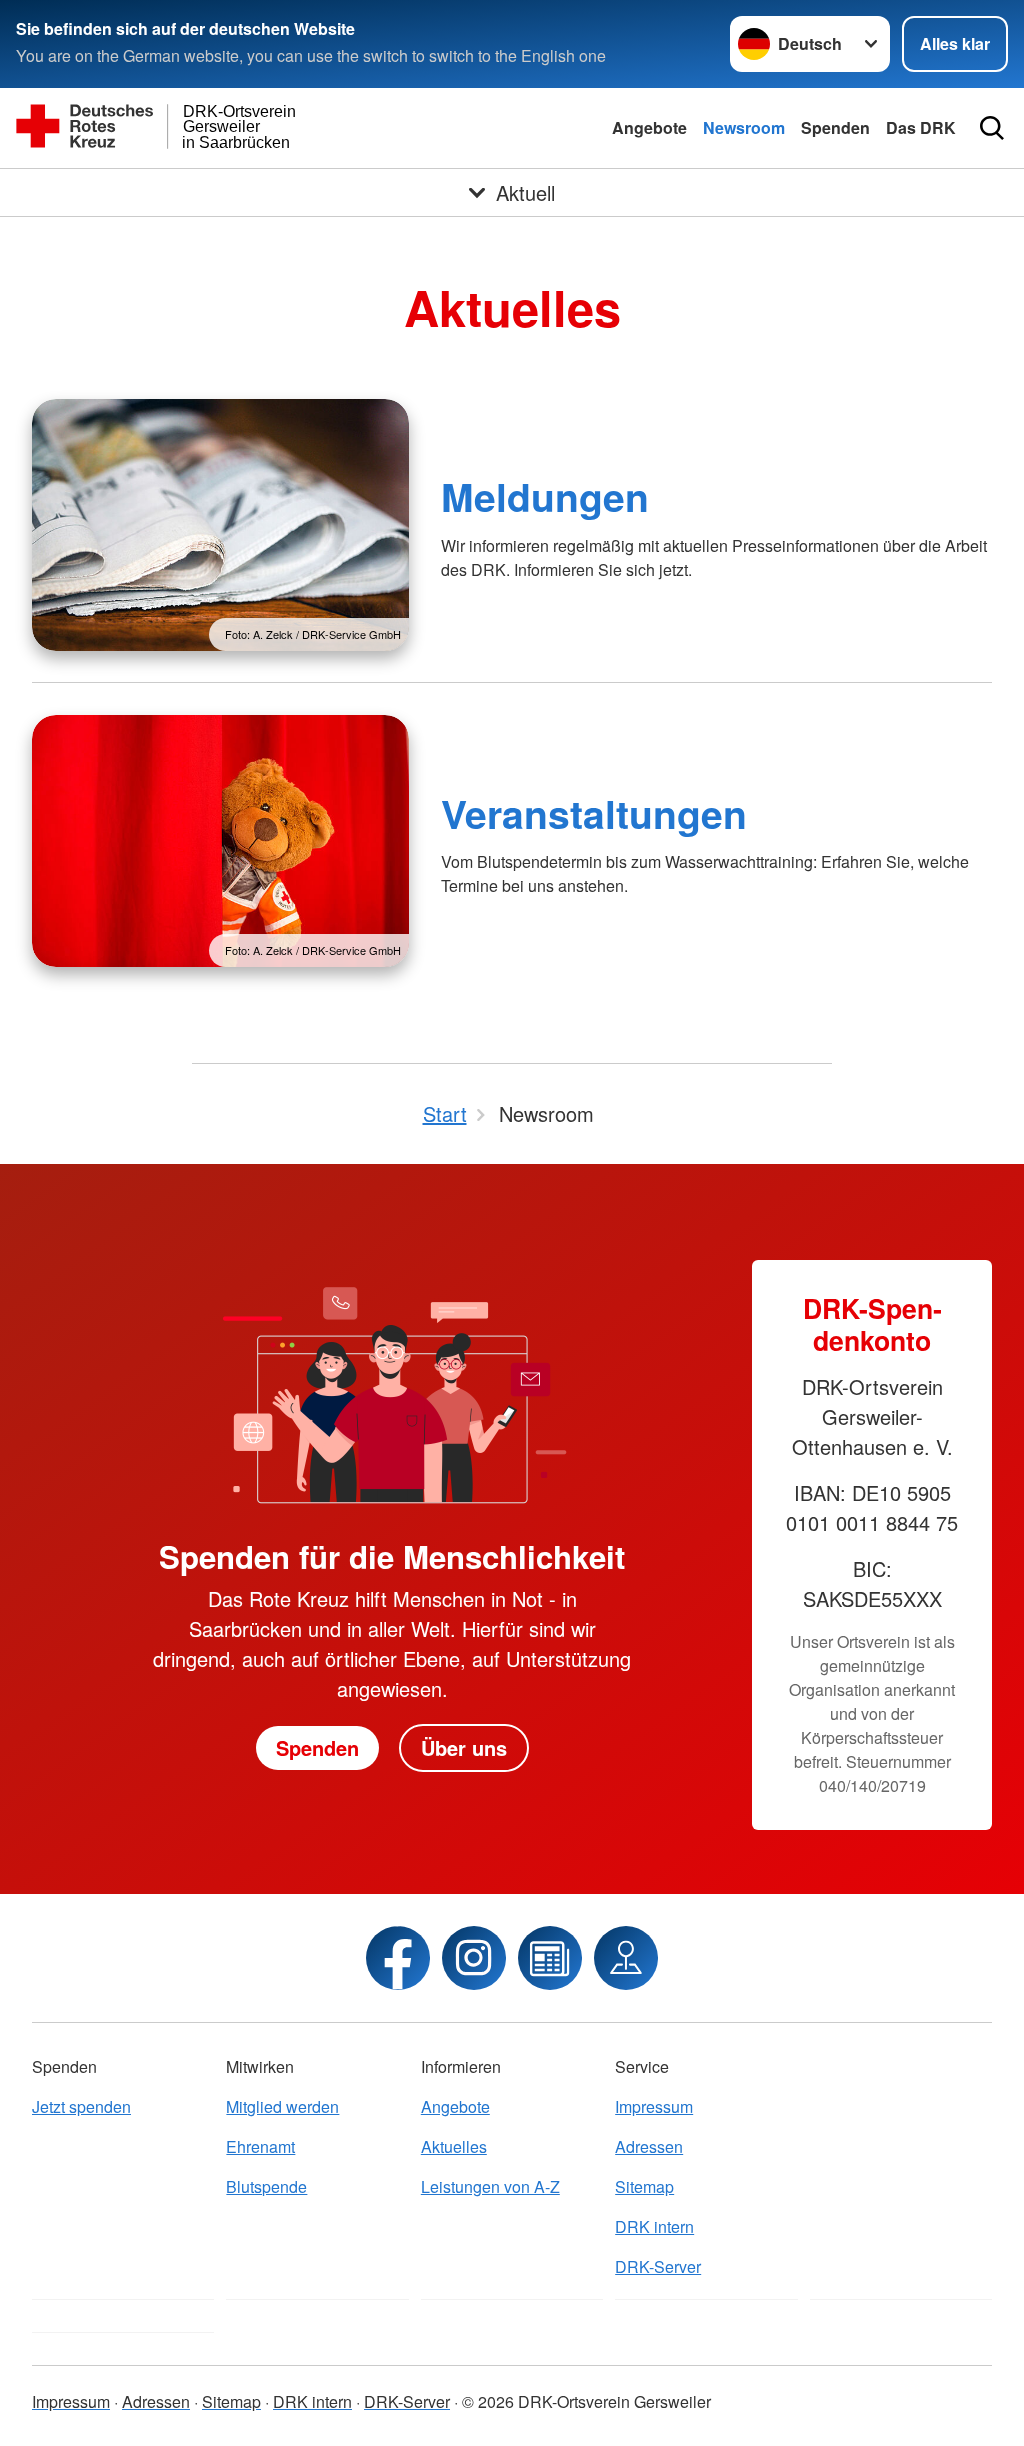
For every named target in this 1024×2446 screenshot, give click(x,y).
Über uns (464, 1747)
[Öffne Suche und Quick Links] (992, 128)
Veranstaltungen (594, 813)
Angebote (649, 127)
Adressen (649, 2146)
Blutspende (266, 2186)
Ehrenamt (260, 2146)
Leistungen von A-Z (490, 2186)
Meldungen (545, 496)
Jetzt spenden (81, 2106)
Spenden (835, 127)
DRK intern (654, 2226)
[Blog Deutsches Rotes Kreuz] (550, 1958)
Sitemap (644, 2186)
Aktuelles (454, 2146)
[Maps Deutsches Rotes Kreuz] (626, 1958)
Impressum (654, 2106)
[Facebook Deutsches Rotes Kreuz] (398, 1958)
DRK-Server (658, 2266)
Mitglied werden (282, 2106)
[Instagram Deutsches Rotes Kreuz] (474, 1958)
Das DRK (921, 127)
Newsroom (744, 127)
